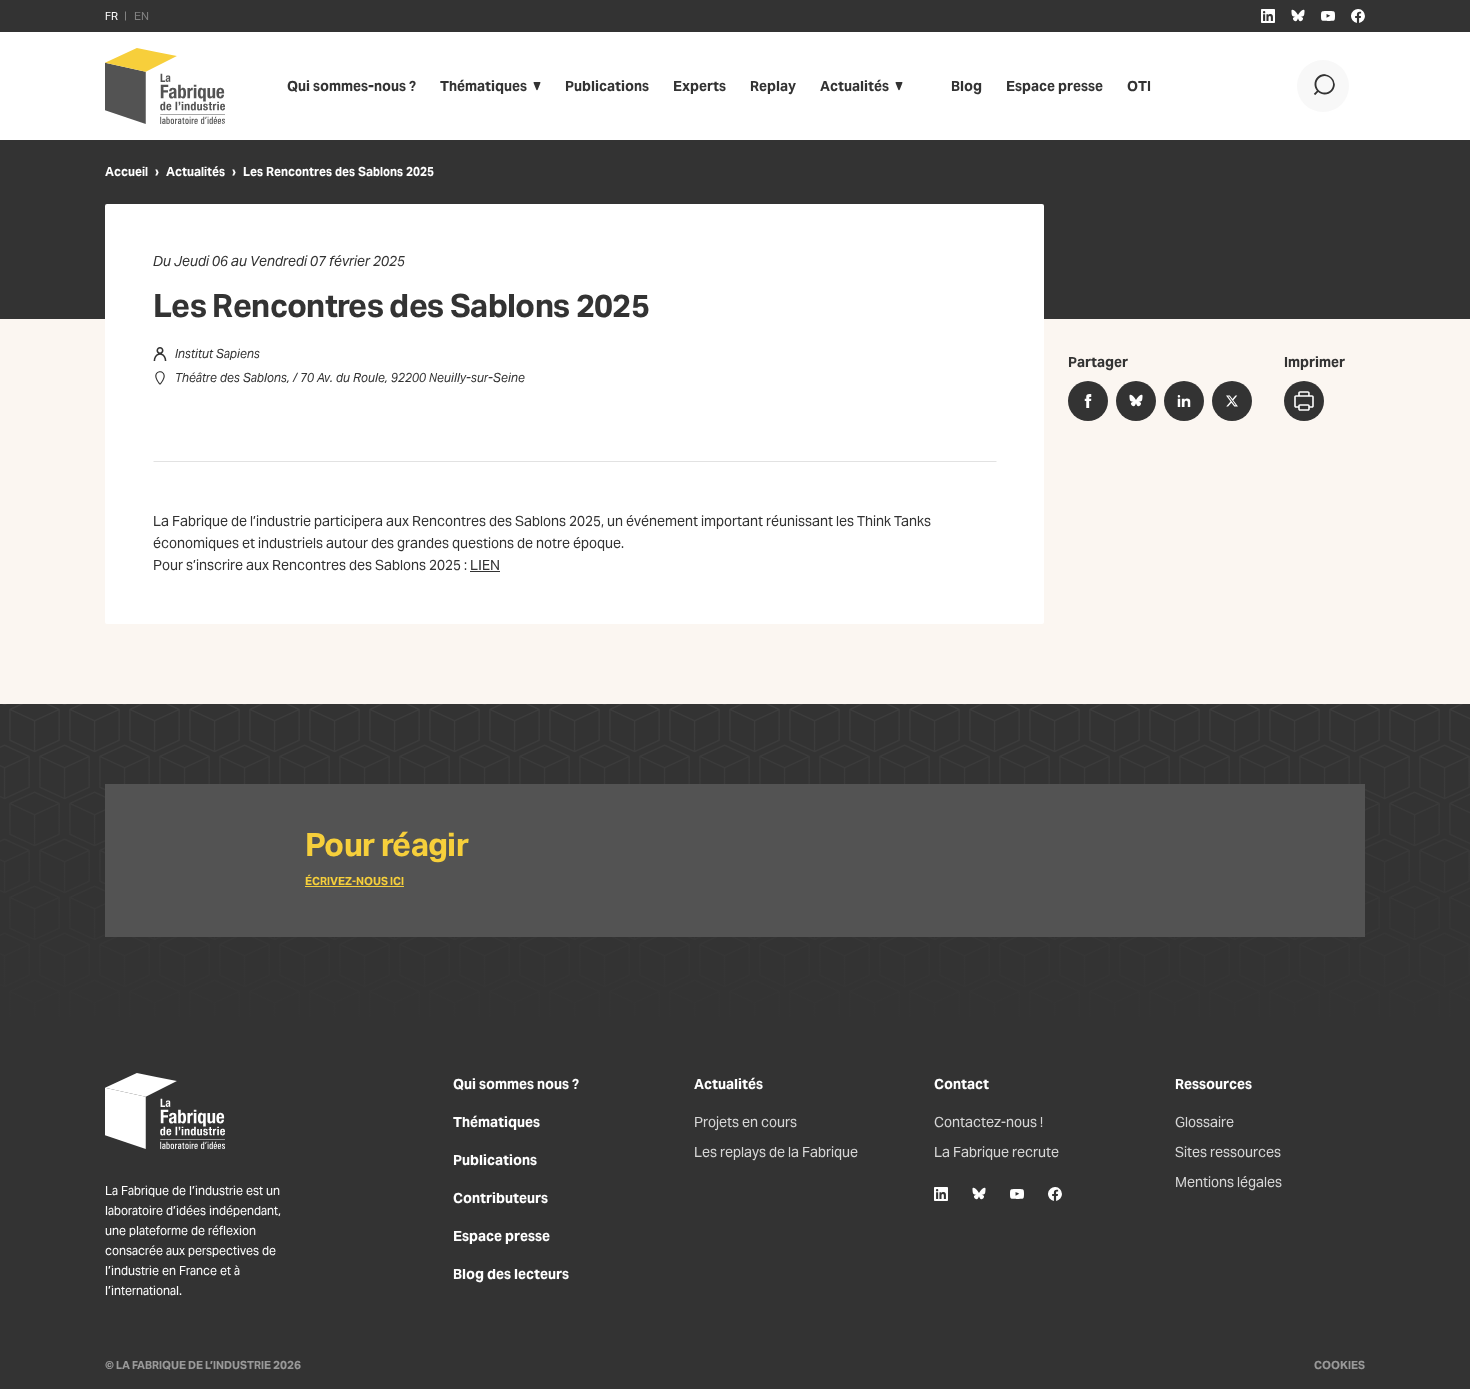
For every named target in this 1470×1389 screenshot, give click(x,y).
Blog (966, 86)
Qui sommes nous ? (516, 1084)
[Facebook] (1055, 1194)
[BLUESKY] (1298, 16)
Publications (607, 86)
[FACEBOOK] (1358, 16)
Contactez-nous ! (988, 1122)
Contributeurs (500, 1198)
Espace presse (1054, 86)
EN (141, 16)
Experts (699, 86)
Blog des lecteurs (511, 1274)
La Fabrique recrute (996, 1152)
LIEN (485, 565)
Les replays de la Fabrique (776, 1152)
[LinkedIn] (941, 1194)
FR (111, 16)
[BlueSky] (979, 1194)
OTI (1139, 86)
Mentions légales (1228, 1182)
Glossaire (1204, 1122)
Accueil (126, 171)
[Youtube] (1017, 1194)
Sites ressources (1228, 1152)
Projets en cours (745, 1122)
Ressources (1213, 1084)
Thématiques (483, 86)
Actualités (854, 86)
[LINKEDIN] (1268, 16)
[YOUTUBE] (1328, 16)
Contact (961, 1084)
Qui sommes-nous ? (351, 86)
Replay (773, 86)
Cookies (1339, 1365)
